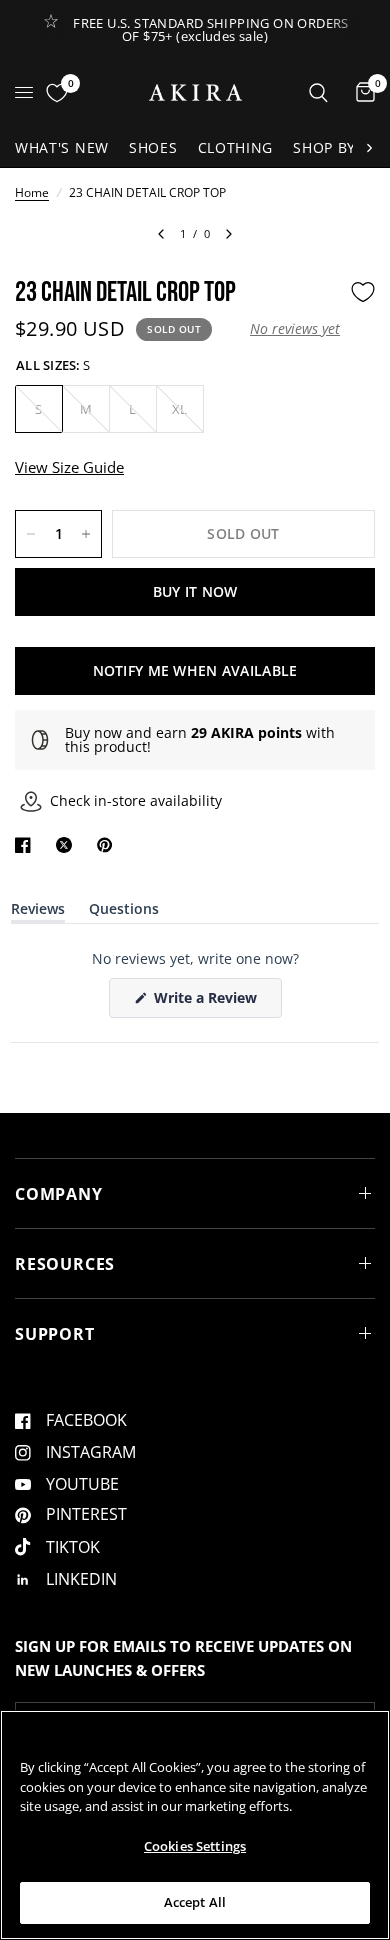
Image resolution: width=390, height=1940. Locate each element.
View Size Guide (69, 467)
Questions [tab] (124, 912)
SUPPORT (55, 1334)
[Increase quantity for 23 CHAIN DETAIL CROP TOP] (86, 534)
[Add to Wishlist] (363, 292)
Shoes (153, 147)
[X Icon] (68, 845)
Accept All (195, 1902)
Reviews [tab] (38, 912)
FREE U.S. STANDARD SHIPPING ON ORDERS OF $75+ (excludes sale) (210, 29)
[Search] (318, 92)
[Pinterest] (109, 845)
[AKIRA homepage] (195, 92)
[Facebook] (27, 845)
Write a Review (209, 1002)
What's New (62, 147)
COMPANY (59, 1194)
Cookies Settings (195, 1846)
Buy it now (195, 591)
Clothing (236, 147)
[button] (295, 329)
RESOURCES (65, 1264)
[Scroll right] (369, 148)
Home (32, 192)
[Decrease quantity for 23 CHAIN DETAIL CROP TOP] (31, 534)
